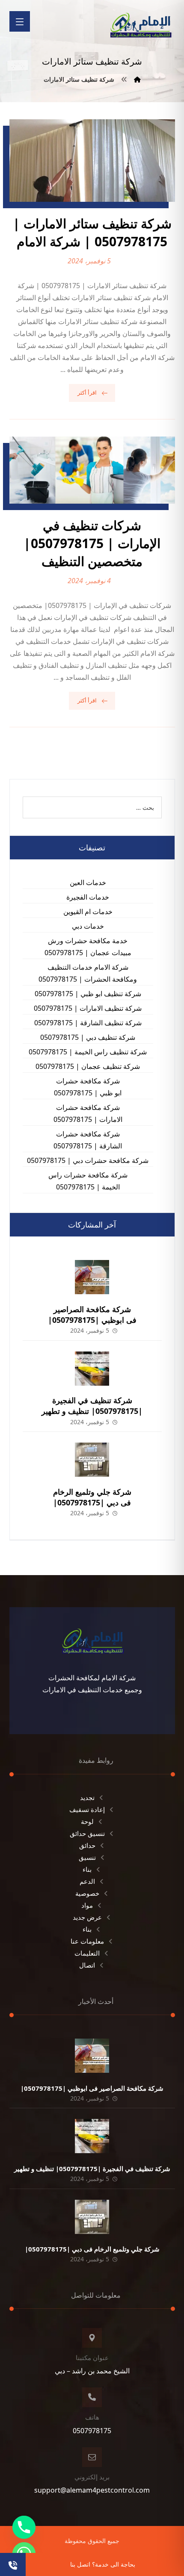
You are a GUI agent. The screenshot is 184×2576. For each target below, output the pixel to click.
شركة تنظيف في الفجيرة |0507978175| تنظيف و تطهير (92, 1406)
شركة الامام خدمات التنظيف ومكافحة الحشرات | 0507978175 (88, 973)
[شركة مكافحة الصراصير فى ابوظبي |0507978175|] (92, 1277)
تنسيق (87, 1857)
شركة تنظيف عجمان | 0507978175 (88, 1066)
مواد (87, 1905)
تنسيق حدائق (87, 1833)
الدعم (87, 1881)
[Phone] (24, 2527)
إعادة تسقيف (87, 1809)
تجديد (87, 1797)
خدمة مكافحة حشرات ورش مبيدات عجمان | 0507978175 (88, 947)
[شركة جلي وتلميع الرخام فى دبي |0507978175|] (92, 1460)
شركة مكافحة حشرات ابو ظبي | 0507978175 (88, 1087)
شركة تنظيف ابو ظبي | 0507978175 (88, 994)
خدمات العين (88, 882)
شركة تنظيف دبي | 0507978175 (88, 1037)
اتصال (87, 1965)
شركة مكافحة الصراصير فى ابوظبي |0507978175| (92, 1315)
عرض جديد (87, 1917)
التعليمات (87, 1953)
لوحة (87, 1821)
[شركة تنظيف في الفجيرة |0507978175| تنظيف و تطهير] (92, 1369)
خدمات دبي (88, 926)
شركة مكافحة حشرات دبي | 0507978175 (88, 1160)
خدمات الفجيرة (88, 897)
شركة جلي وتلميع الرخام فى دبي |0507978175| (92, 1497)
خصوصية (87, 1893)
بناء (87, 1869)
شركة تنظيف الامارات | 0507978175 (88, 1008)
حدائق (87, 1845)
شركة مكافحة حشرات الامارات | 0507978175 (88, 1113)
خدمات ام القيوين (88, 912)
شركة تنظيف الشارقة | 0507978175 (88, 1023)
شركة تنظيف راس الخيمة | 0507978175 (88, 1052)
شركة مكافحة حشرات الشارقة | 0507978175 (88, 1140)
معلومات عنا (87, 1941)
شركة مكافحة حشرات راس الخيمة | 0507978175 (88, 1181)
